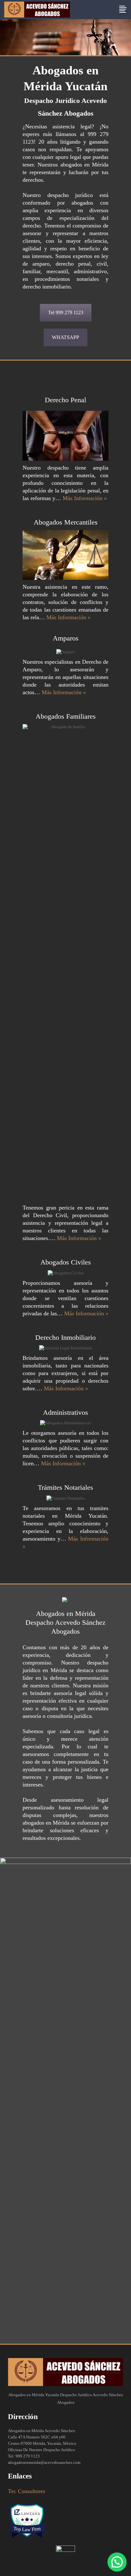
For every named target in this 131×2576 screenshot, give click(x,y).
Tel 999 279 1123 (66, 312)
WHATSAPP (65, 337)
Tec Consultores (27, 2491)
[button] (117, 2562)
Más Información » (85, 498)
